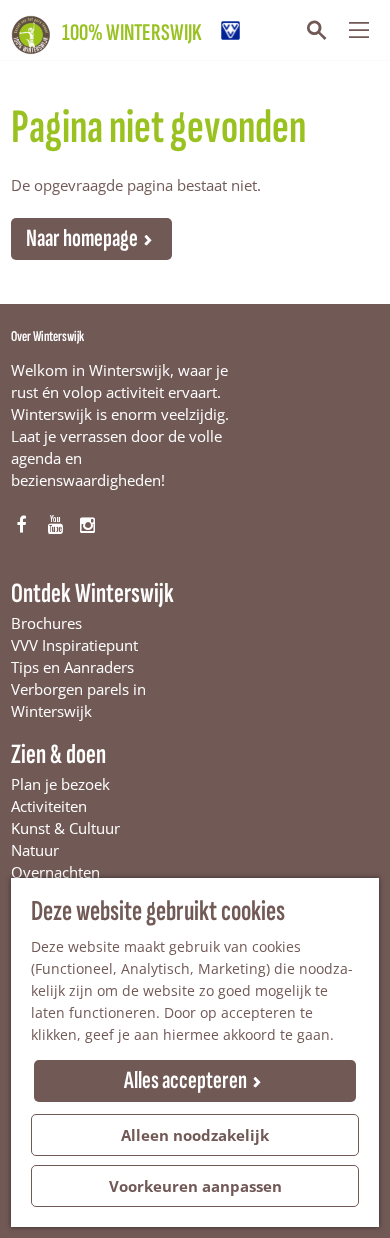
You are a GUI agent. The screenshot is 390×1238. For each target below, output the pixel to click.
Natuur (35, 850)
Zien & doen (58, 754)
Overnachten (55, 872)
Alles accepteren (185, 1080)
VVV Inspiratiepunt (74, 645)
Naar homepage (82, 238)
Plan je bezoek (60, 784)
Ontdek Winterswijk (92, 593)
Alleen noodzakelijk (195, 1135)
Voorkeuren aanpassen (195, 1186)
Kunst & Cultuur (65, 828)
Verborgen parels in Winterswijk (78, 700)
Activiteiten (49, 806)
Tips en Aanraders (72, 667)
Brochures (46, 623)
